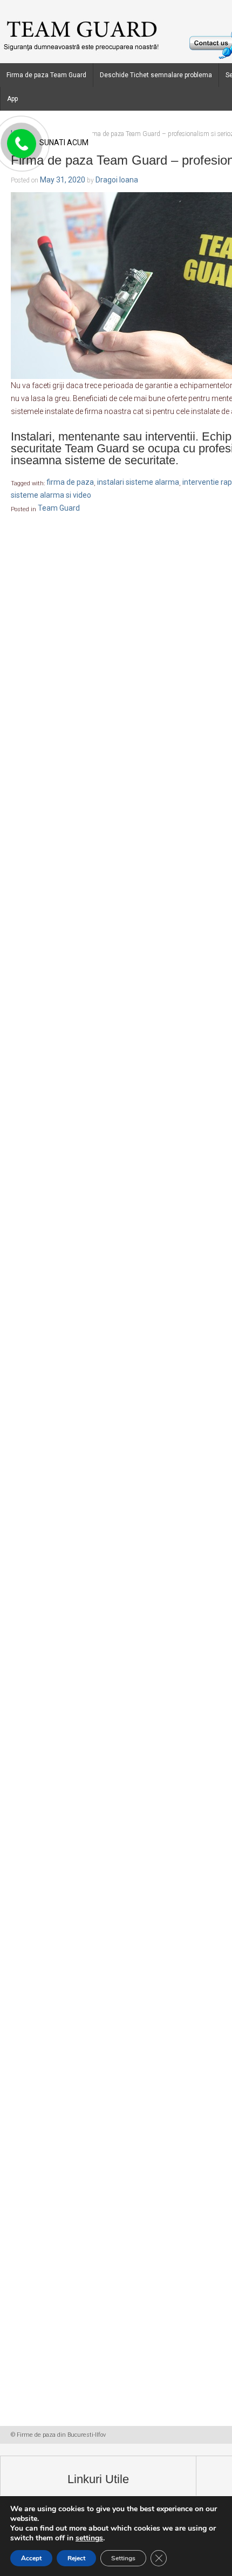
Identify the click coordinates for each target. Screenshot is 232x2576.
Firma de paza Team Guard (46, 75)
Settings (123, 2558)
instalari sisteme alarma (138, 483)
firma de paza (70, 483)
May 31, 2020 (63, 180)
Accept (31, 2558)
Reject (76, 2558)
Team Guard (59, 509)
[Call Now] (21, 144)
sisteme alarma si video (51, 496)
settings (89, 2538)
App (12, 99)
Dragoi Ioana (117, 180)
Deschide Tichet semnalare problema (156, 75)
